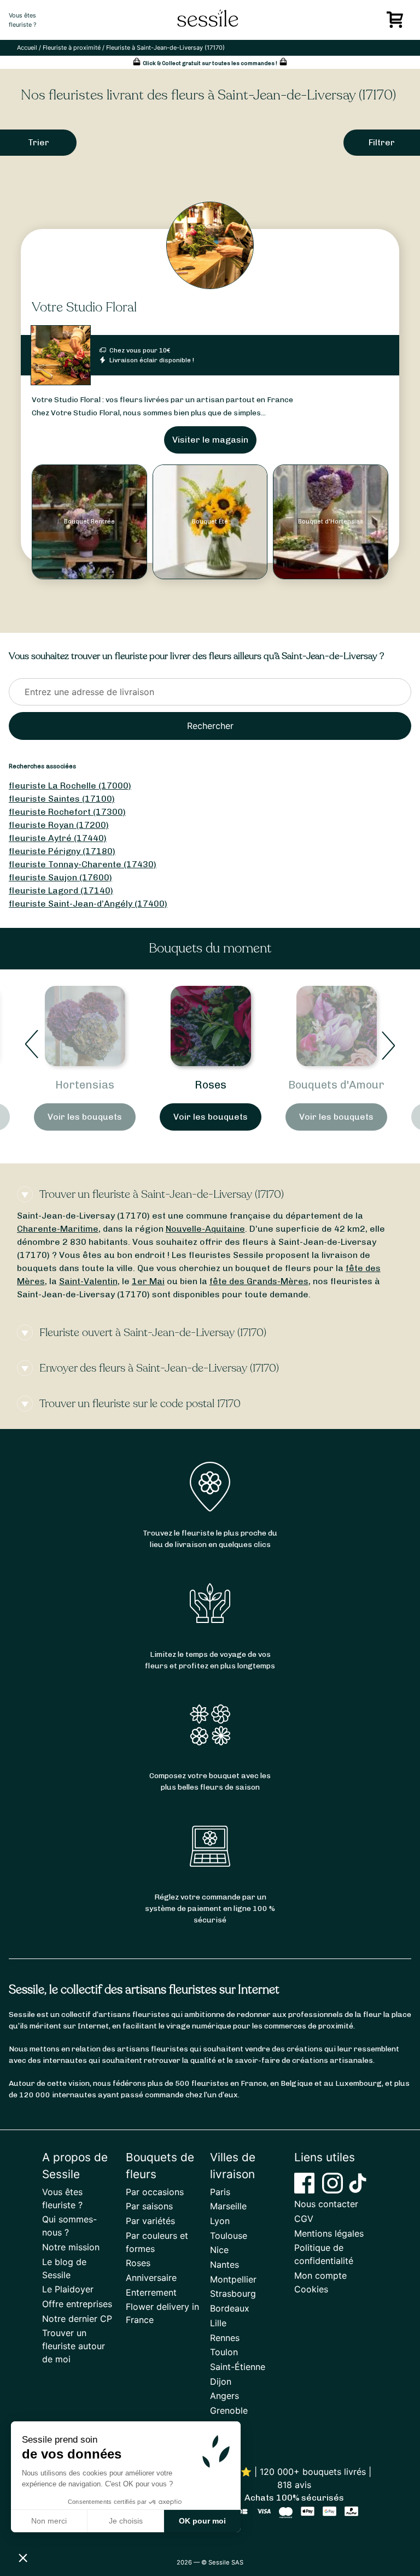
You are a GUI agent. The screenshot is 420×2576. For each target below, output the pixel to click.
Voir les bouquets (85, 1117)
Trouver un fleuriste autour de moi (74, 2346)
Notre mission (71, 2247)
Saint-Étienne (238, 2367)
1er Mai (148, 1281)
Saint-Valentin (88, 1281)
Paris (220, 2192)
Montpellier (233, 2279)
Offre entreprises (77, 2304)
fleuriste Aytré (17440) (58, 838)
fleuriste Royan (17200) (59, 825)
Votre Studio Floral (84, 307)
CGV (304, 2219)
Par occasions (155, 2192)
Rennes (225, 2338)
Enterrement (151, 2292)
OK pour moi (202, 2521)
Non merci (49, 2521)
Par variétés (150, 2221)
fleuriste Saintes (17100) (62, 799)
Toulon (224, 2352)
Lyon (220, 2221)
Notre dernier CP (77, 2319)
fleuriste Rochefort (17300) (67, 812)
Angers (224, 2396)
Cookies (311, 2289)
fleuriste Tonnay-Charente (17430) (83, 864)
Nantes (224, 2265)
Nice (219, 2250)
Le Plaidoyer (68, 2289)
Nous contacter (326, 2204)
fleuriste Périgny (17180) (62, 851)
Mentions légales (329, 2233)
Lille (218, 2323)
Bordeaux (230, 2308)
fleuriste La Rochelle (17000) (70, 786)
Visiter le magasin (210, 440)
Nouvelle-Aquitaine (205, 1229)
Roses (211, 1085)
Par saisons (149, 2206)
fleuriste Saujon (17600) (60, 877)
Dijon (221, 2381)
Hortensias (85, 1085)
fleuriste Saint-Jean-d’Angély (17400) (88, 904)
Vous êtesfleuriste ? (23, 20)
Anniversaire (151, 2278)
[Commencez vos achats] (397, 23)
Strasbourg (233, 2293)
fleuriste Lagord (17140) (61, 890)
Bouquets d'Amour (336, 1085)
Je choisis (126, 2521)
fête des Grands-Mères (259, 1281)
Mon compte (320, 2275)
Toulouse (229, 2236)
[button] (23, 2557)
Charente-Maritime (58, 1229)
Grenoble (229, 2410)
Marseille (228, 2206)
